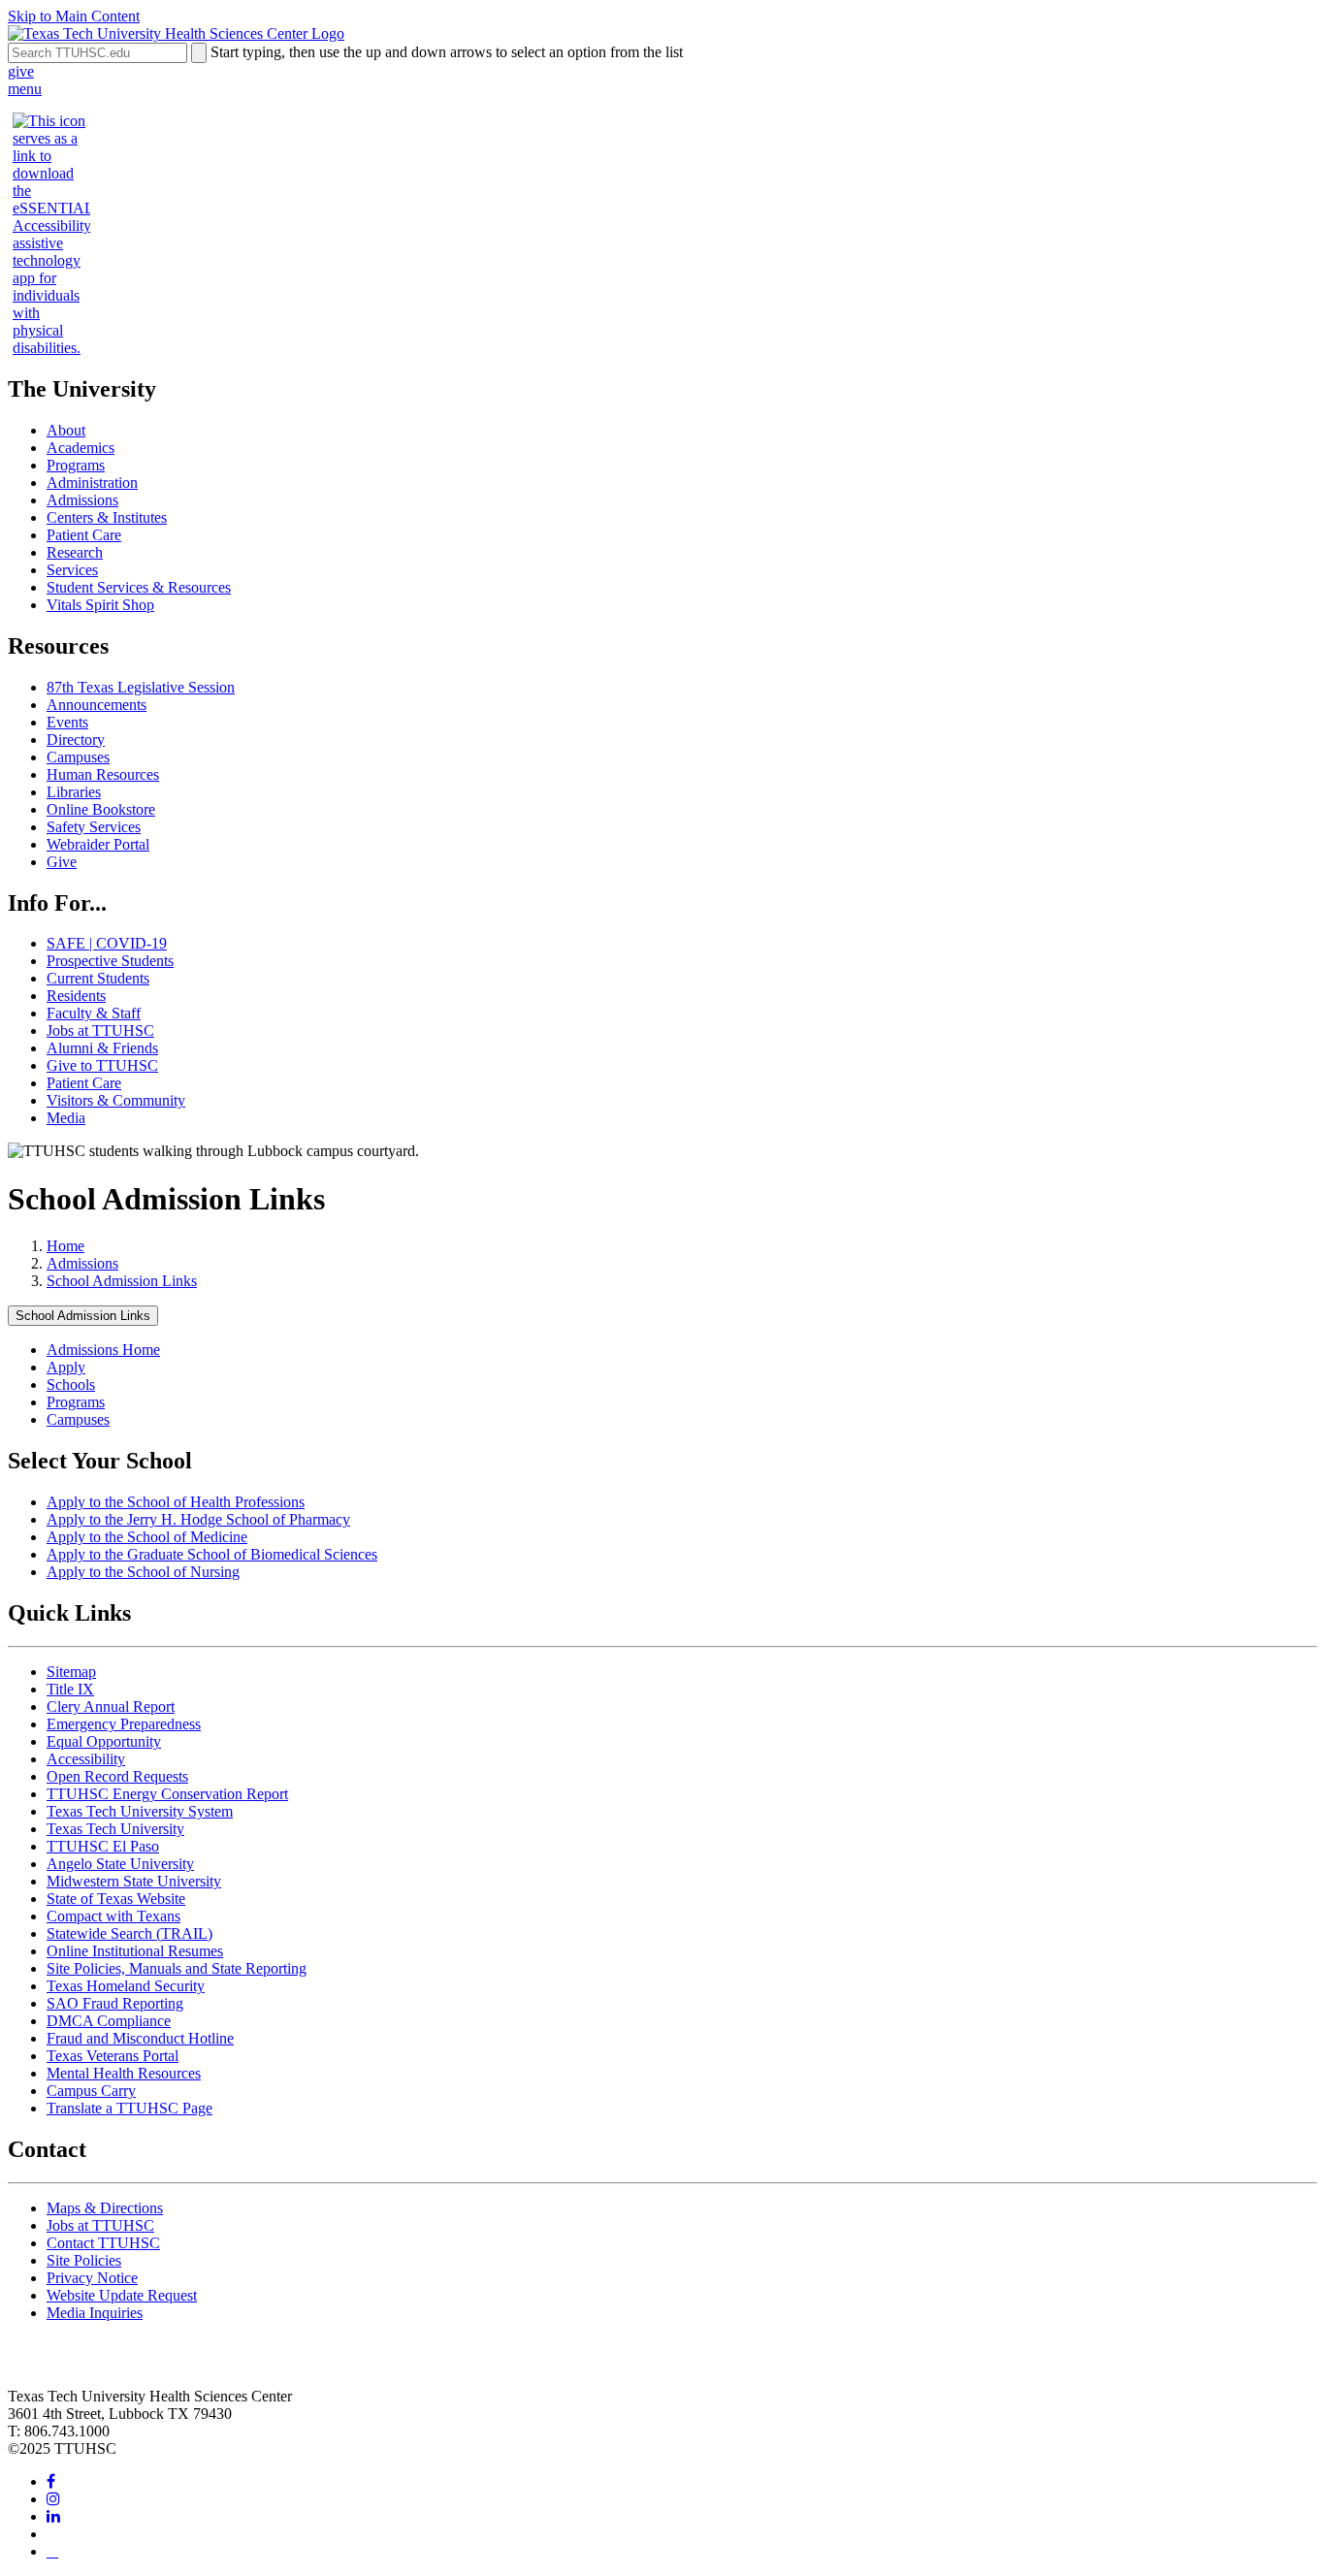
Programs (76, 465)
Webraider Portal (98, 844)
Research (75, 552)
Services (72, 570)
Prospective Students (110, 961)
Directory (76, 740)
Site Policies (84, 2260)
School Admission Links (122, 1281)
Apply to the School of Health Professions (176, 1502)
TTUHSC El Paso (103, 1846)
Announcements (97, 705)
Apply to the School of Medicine (147, 1537)
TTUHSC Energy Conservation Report (167, 1794)
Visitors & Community (116, 1100)
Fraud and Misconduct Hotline (140, 2038)
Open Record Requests (117, 1776)
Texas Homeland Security (126, 1986)
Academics (81, 448)
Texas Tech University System (140, 1811)
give (21, 71)
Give (62, 862)
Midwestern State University (134, 1881)
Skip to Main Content (74, 16)
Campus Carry (91, 2091)
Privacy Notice (92, 2278)
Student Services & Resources (139, 587)
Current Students (98, 978)
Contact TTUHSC (103, 2243)
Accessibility (86, 1759)
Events (67, 722)
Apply (66, 1367)
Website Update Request (122, 2295)
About (66, 430)
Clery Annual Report (111, 1707)
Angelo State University (120, 1864)
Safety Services (94, 827)
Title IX (70, 1689)
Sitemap (71, 1672)
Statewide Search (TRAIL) (129, 1933)
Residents (76, 996)
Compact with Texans (113, 1916)
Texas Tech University (115, 1829)
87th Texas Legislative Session (141, 687)
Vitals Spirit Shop (100, 605)
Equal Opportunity (104, 1741)
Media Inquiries (95, 2313)
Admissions (82, 500)
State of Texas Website (116, 1899)
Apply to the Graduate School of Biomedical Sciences (212, 1554)
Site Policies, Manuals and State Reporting (177, 1968)
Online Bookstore (101, 809)
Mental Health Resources (124, 2073)
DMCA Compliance (109, 2021)
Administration (92, 483)
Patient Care (84, 535)
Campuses (78, 757)
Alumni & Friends (102, 1048)
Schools (71, 1385)
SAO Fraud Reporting (115, 2003)
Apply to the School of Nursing (143, 1572)
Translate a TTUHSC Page (129, 2108)
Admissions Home (103, 1350)
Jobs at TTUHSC (100, 1030)
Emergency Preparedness (124, 1724)
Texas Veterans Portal (113, 2056)
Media (66, 1118)
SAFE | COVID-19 (107, 943)
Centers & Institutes (107, 517)
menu (25, 89)
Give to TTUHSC (102, 1065)
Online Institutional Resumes (135, 1951)
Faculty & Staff (94, 1013)
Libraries (74, 792)
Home (65, 1246)
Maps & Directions (105, 2208)
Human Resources (103, 774)
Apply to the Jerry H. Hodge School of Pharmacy (198, 1519)
